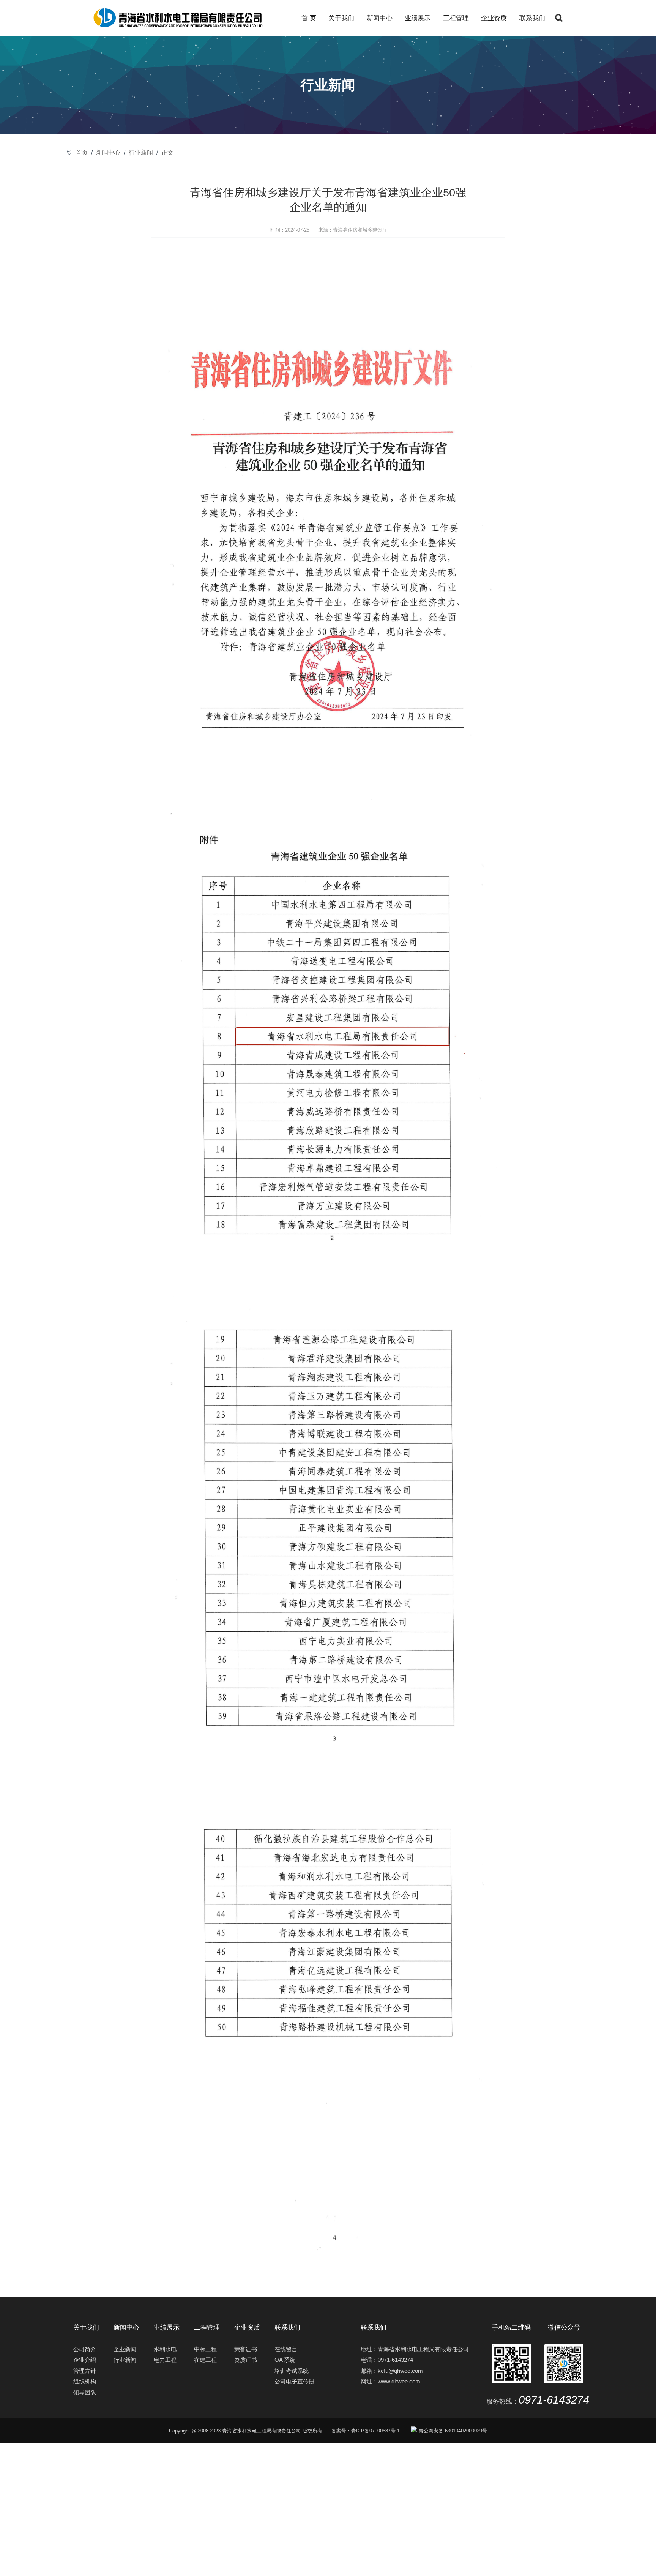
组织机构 (85, 2381)
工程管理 (456, 18)
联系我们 (532, 18)
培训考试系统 (292, 2371)
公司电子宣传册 (294, 2381)
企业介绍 (85, 2360)
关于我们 (341, 18)
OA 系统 (285, 2360)
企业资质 (494, 18)
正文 (167, 152)
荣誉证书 (246, 2349)
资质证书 (246, 2360)
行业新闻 (141, 152)
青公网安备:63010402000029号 (453, 2431)
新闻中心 (380, 18)
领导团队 (85, 2392)
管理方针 (85, 2371)
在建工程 (205, 2360)
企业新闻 (125, 2349)
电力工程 (165, 2360)
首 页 (309, 18)
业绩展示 (418, 18)
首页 (82, 152)
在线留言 (286, 2349)
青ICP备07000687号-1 (375, 2431)
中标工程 (205, 2349)
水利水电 (165, 2349)
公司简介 (85, 2349)
